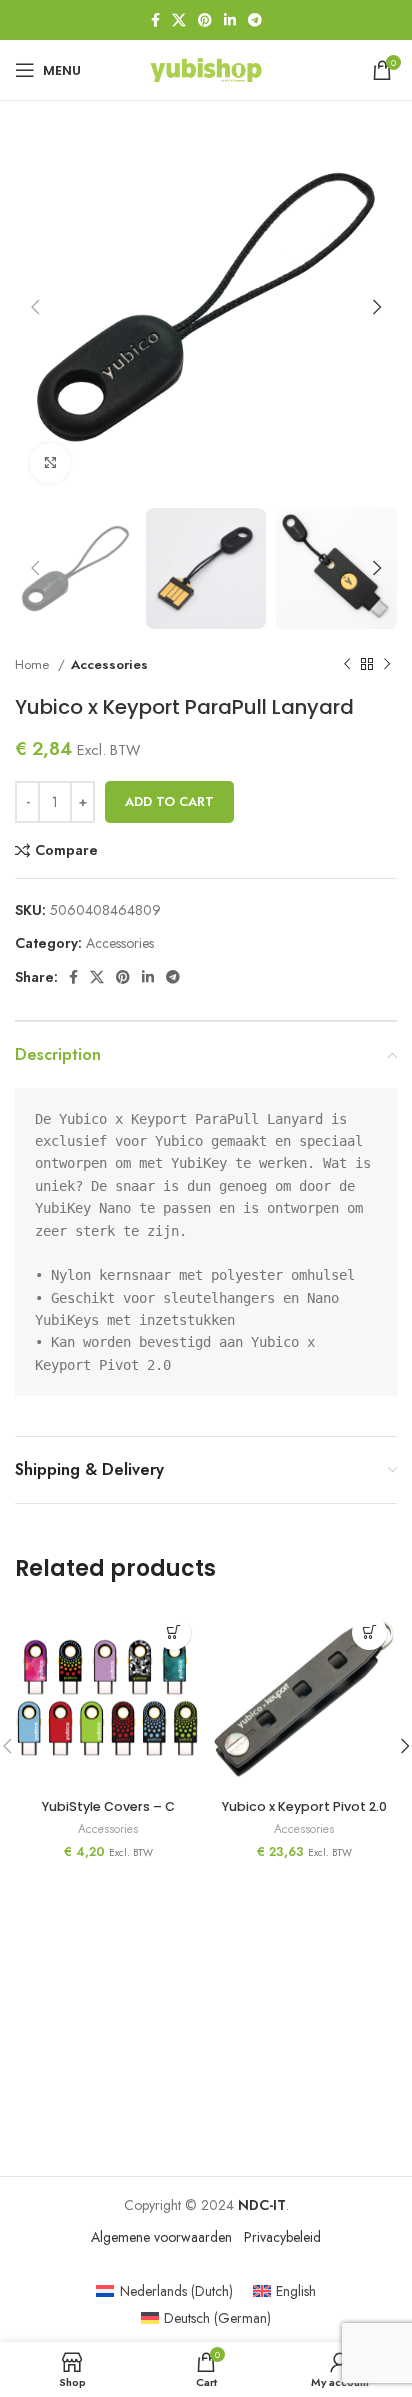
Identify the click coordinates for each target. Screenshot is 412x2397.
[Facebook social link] (155, 20)
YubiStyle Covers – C (108, 1806)
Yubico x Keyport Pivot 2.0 (304, 1806)
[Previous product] (347, 664)
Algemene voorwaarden (161, 2237)
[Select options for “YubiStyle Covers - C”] (173, 1632)
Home (34, 664)
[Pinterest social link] (205, 20)
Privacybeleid (282, 2237)
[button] (369, 1632)
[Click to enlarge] (50, 463)
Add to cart (169, 801)
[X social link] (179, 20)
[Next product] (387, 664)
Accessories (109, 664)
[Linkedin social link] (230, 20)
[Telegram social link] (255, 20)
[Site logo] (206, 68)
